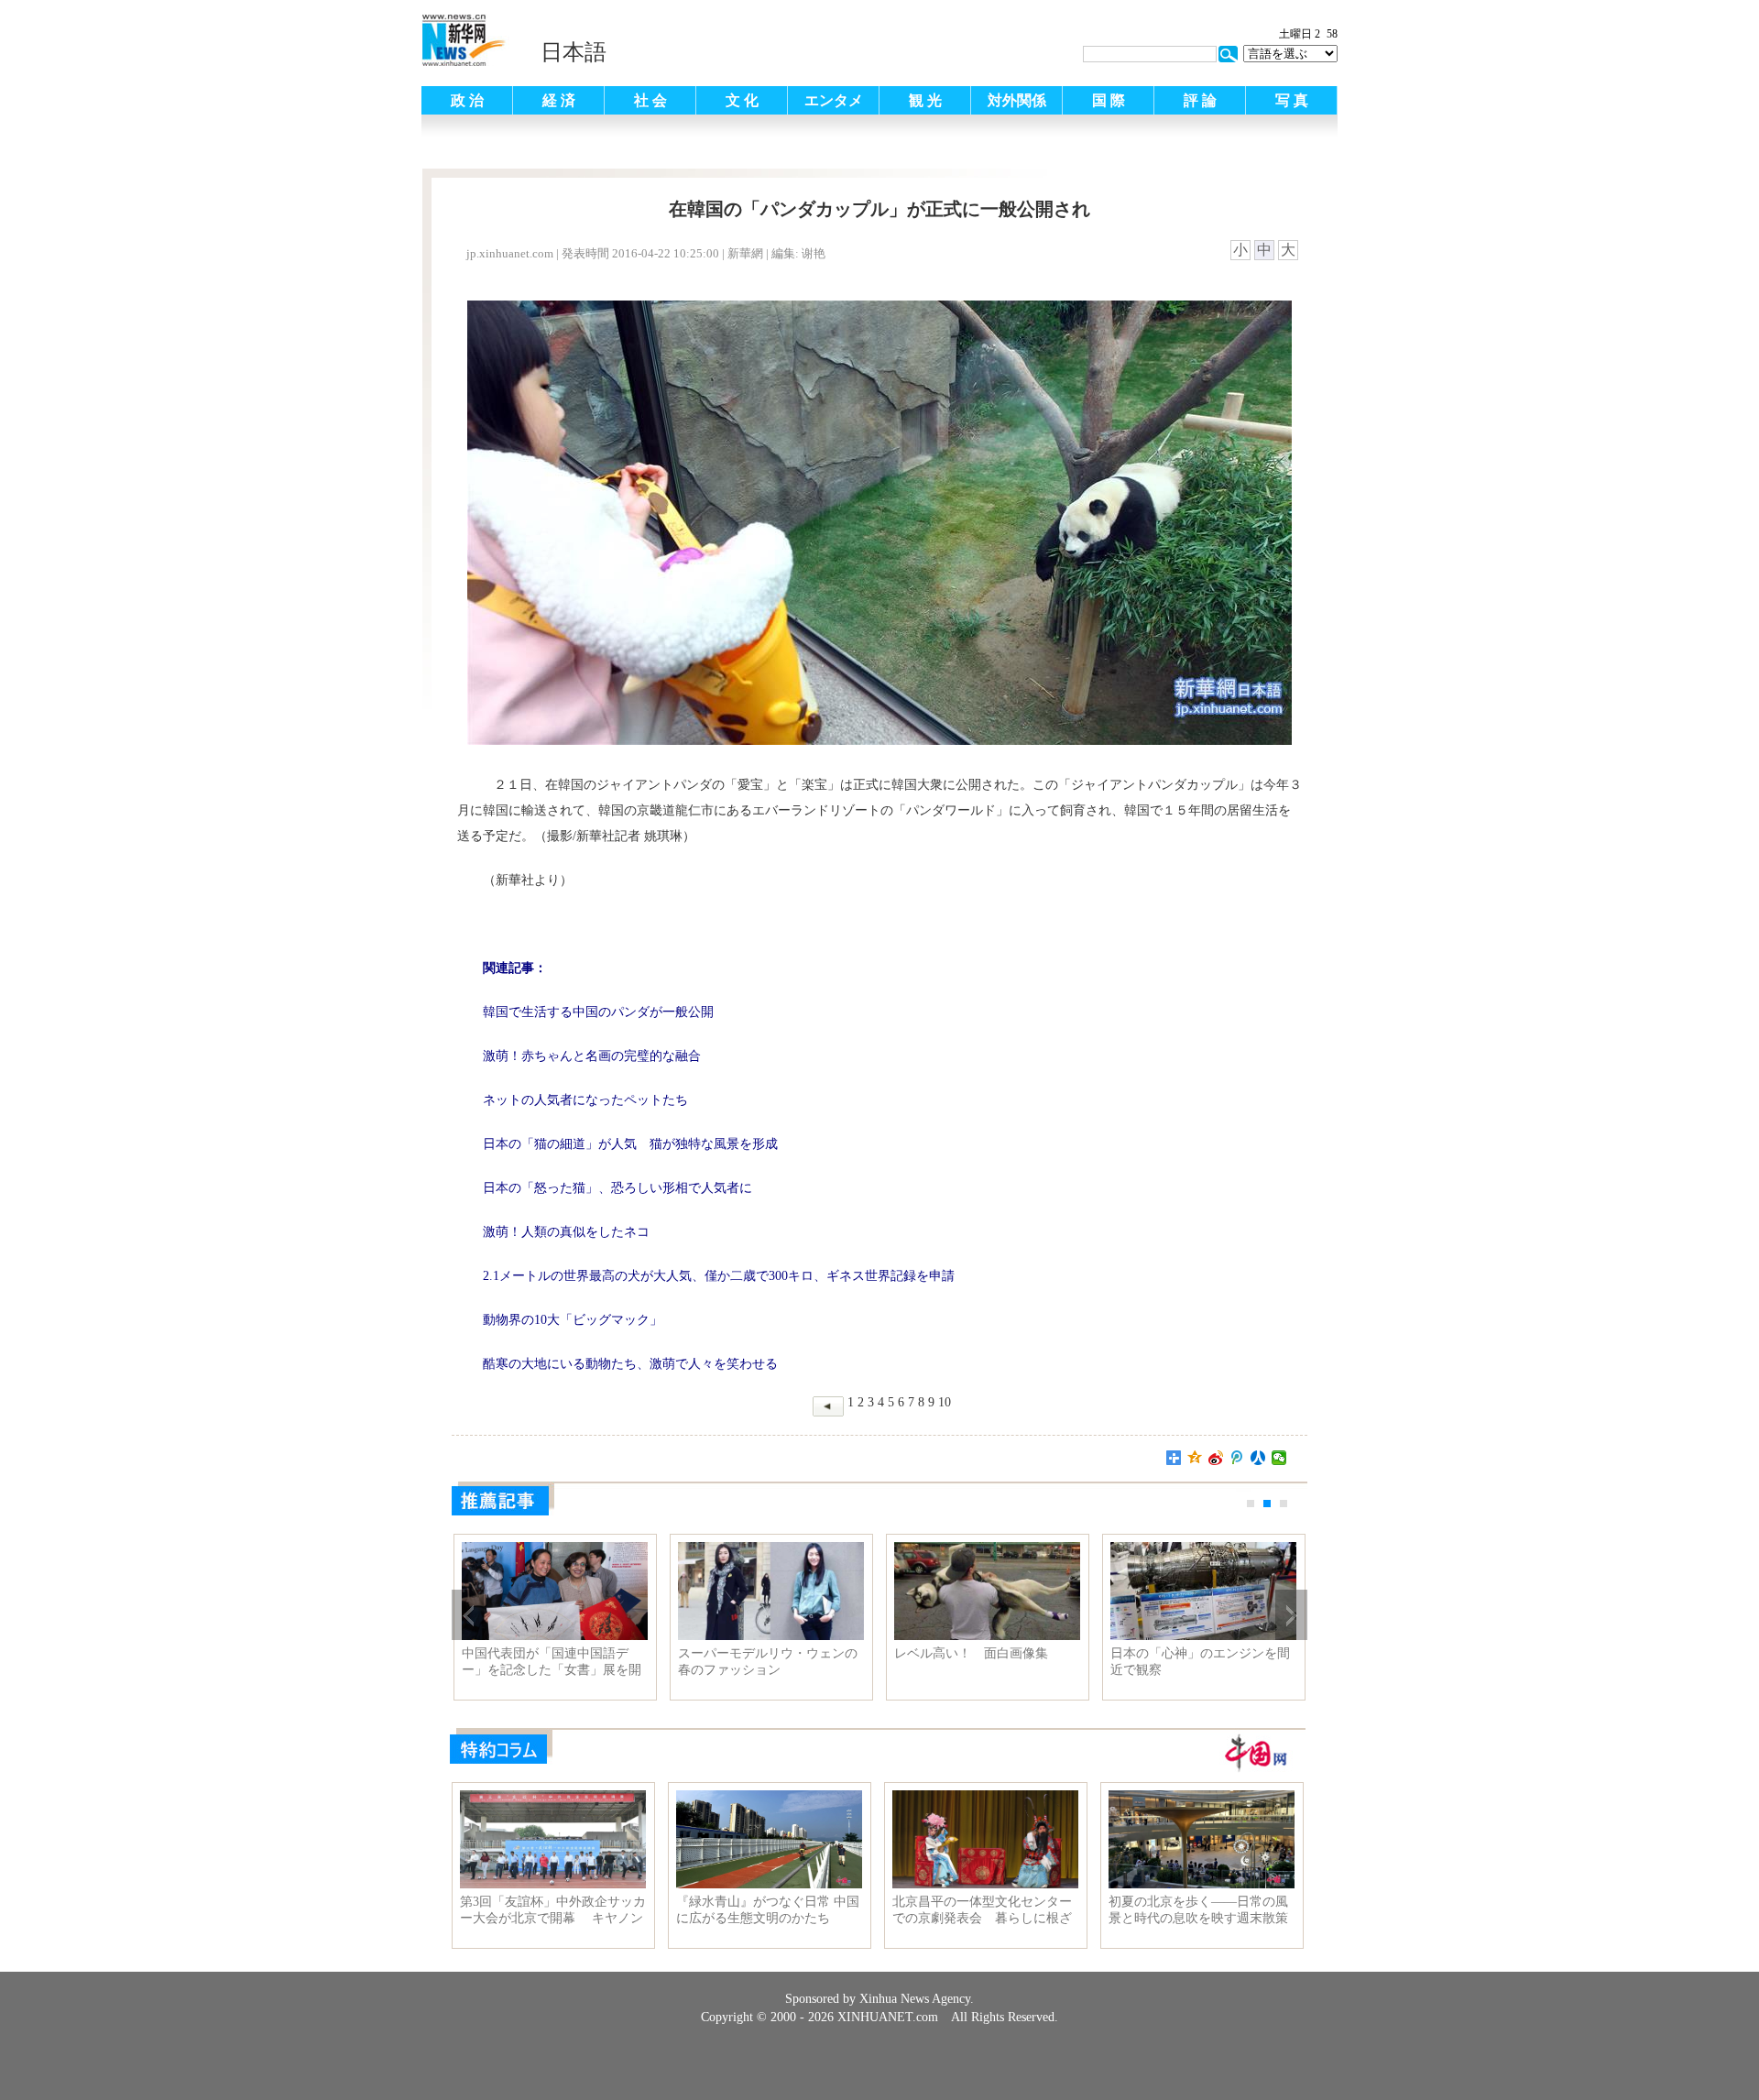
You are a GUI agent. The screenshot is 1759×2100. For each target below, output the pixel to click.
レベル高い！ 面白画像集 (971, 1653)
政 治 (467, 100)
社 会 (650, 100)
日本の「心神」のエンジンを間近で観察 (1200, 1662)
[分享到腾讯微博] (1237, 1458)
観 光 (925, 100)
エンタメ (834, 100)
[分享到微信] (1279, 1458)
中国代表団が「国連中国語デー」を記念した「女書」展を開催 (552, 1662)
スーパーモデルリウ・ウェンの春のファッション (768, 1662)
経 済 (559, 100)
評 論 (1200, 100)
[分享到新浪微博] (1216, 1458)
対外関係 (1017, 100)
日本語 (574, 52)
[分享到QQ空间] (1195, 1458)
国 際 (1109, 100)
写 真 (1292, 100)
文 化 (742, 100)
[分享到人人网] (1258, 1458)
